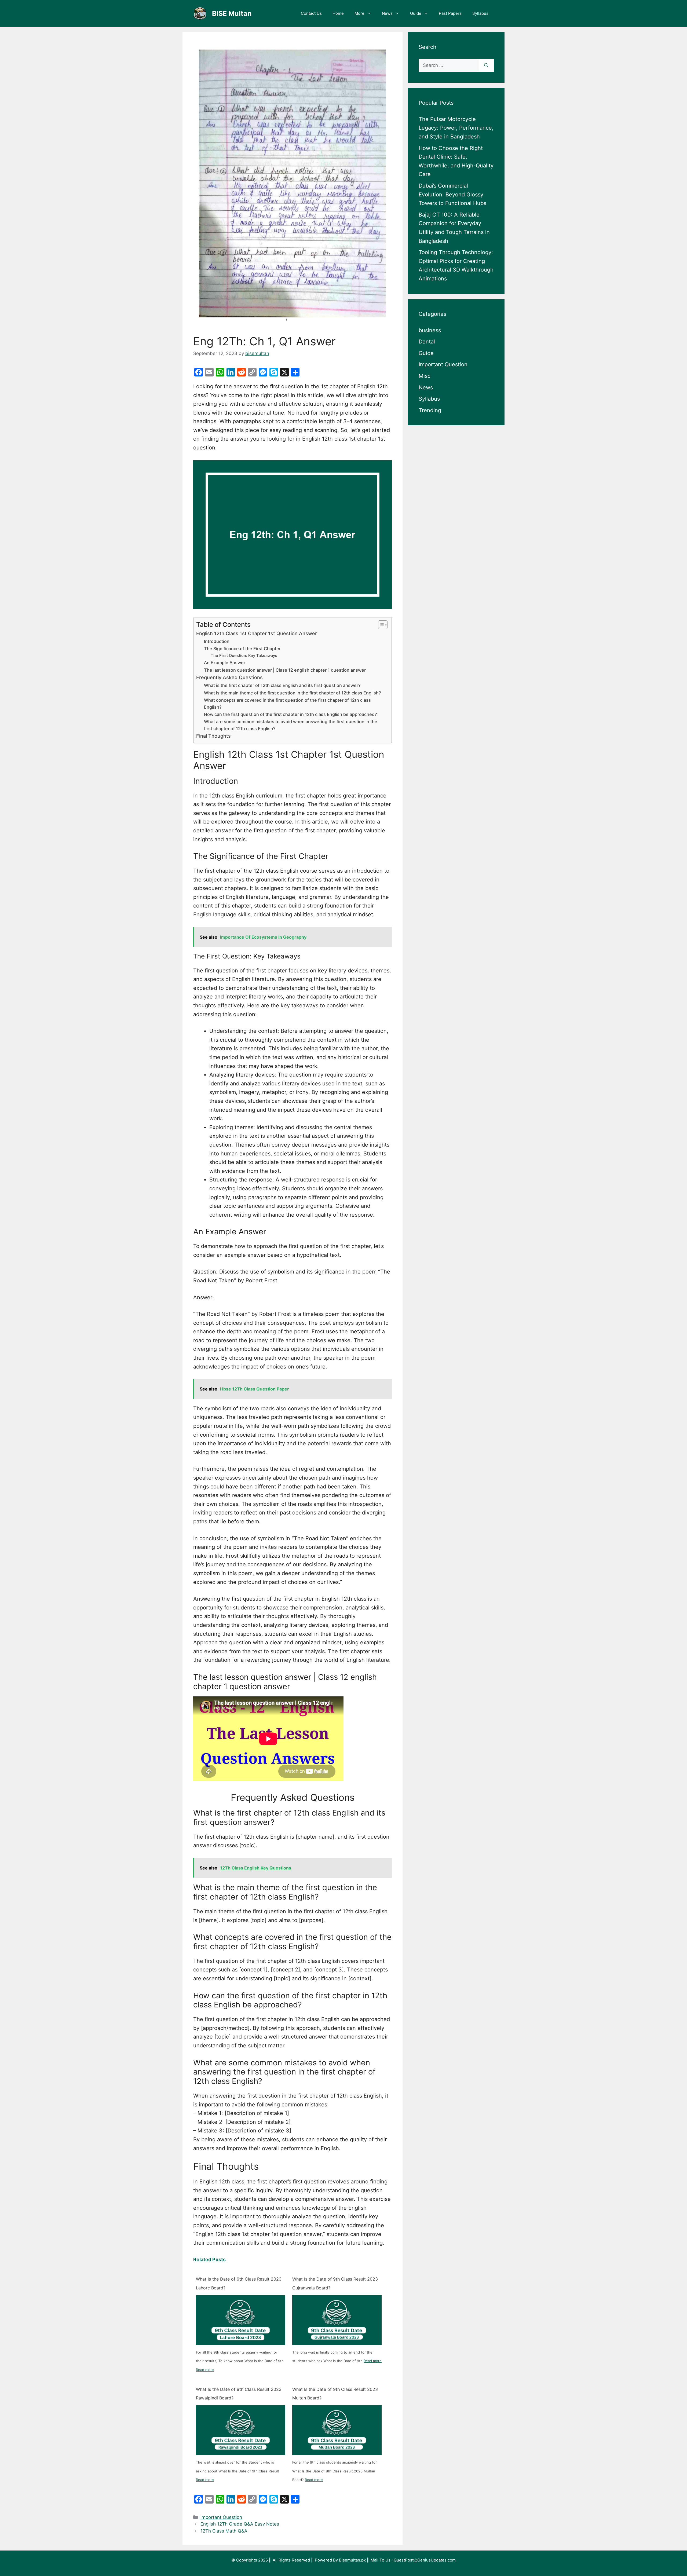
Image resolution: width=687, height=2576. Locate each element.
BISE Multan (232, 13)
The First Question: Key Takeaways (244, 656)
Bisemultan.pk (352, 2560)
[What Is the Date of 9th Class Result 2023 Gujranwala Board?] (337, 2320)
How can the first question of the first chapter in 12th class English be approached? (290, 714)
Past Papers (450, 13)
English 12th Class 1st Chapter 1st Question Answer (257, 633)
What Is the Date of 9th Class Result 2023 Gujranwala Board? (335, 2283)
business (430, 330)
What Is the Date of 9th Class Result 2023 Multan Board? (335, 2394)
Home (338, 13)
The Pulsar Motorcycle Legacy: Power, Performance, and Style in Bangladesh (456, 128)
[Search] (486, 65)
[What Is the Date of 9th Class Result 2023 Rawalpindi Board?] (241, 2430)
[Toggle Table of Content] (380, 625)
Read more (205, 2370)
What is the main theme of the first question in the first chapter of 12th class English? (293, 693)
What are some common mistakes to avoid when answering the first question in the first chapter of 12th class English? (291, 725)
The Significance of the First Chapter (242, 649)
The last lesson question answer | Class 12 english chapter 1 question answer (285, 670)
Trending (430, 410)
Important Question (221, 2517)
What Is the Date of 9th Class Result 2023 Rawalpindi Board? (239, 2394)
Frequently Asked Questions (229, 677)
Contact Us (311, 13)
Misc (425, 376)
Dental (427, 342)
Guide (416, 13)
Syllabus (480, 13)
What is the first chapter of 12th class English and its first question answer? (282, 685)
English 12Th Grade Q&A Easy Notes (240, 2524)
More (359, 13)
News (387, 13)
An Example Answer (225, 663)
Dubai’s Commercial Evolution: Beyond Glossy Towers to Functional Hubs (452, 194)
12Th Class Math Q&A (224, 2531)
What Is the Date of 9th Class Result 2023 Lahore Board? (239, 2283)
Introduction (217, 641)
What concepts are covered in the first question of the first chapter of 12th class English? (287, 704)
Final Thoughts (213, 736)
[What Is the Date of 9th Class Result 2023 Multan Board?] (337, 2430)
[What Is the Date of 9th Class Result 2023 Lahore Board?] (241, 2320)
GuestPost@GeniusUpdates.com (425, 2560)
